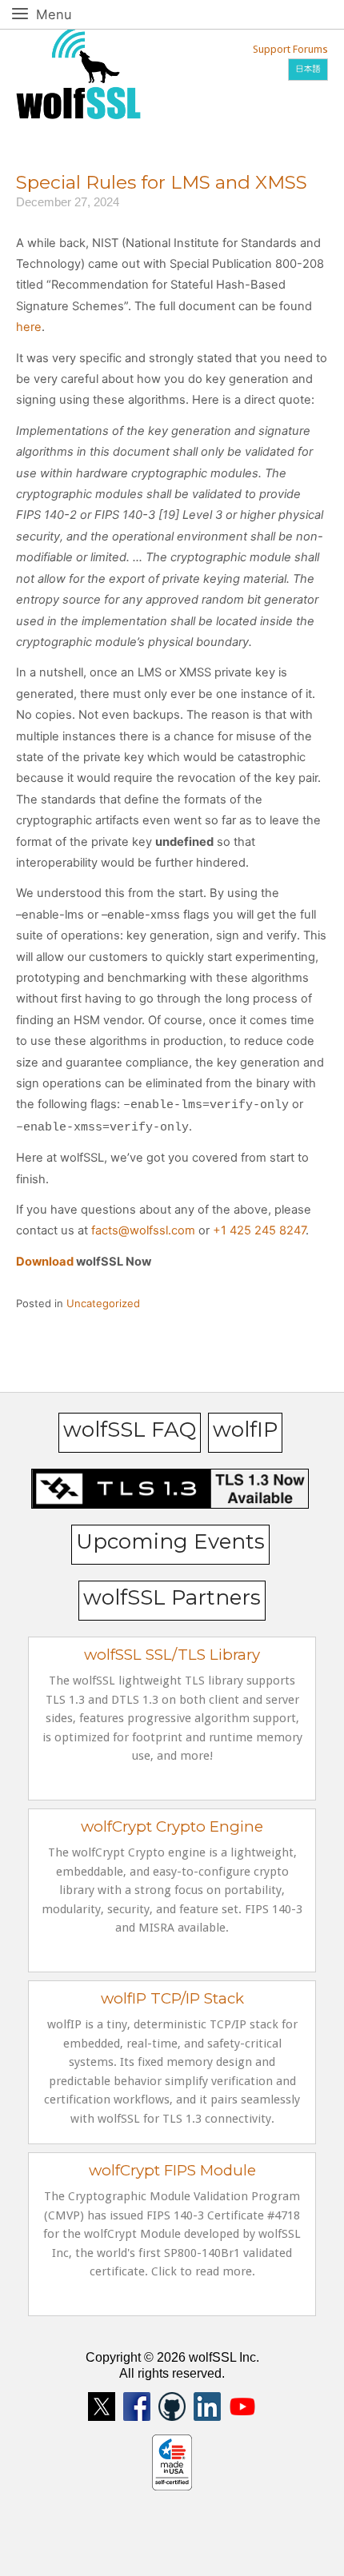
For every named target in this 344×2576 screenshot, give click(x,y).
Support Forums (290, 49)
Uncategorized (103, 1303)
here (29, 327)
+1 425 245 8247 (259, 1230)
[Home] (78, 71)
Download (45, 1262)
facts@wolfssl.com (143, 1230)
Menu (72, 14)
